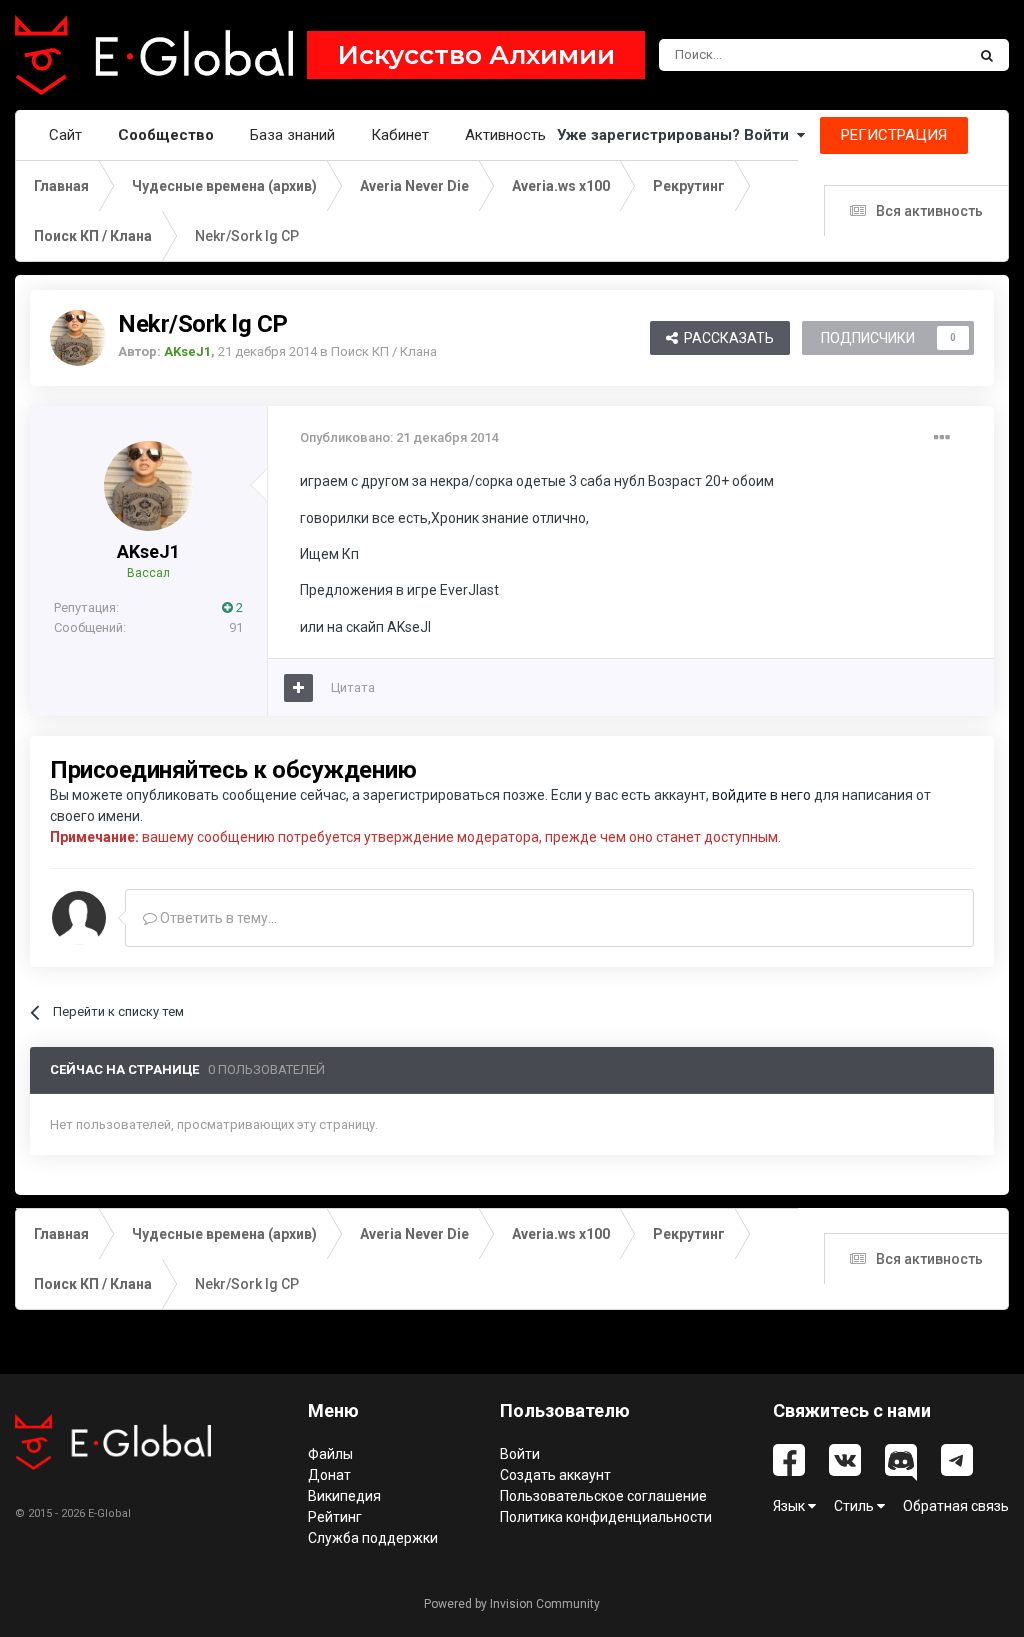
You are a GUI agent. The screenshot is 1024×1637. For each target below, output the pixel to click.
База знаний (292, 135)
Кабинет (400, 135)
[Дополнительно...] (942, 438)
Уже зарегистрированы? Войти (677, 135)
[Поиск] (987, 55)
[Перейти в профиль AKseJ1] (78, 338)
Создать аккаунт (555, 1475)
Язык (790, 1506)
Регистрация (894, 135)
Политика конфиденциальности (606, 1517)
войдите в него (761, 795)
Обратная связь (956, 1506)
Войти (520, 1454)
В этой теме (904, 55)
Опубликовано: (399, 437)
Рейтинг (335, 1517)
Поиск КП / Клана (384, 351)
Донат (329, 1475)
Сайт (65, 135)
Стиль (855, 1506)
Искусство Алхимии (476, 55)
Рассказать (726, 338)
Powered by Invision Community (512, 1604)
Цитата (353, 687)
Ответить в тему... (217, 918)
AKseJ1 (148, 551)
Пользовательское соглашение (603, 1496)
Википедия (344, 1496)
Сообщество (166, 135)
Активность (505, 135)
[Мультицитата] (298, 688)
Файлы (330, 1454)
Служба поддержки (373, 1538)
